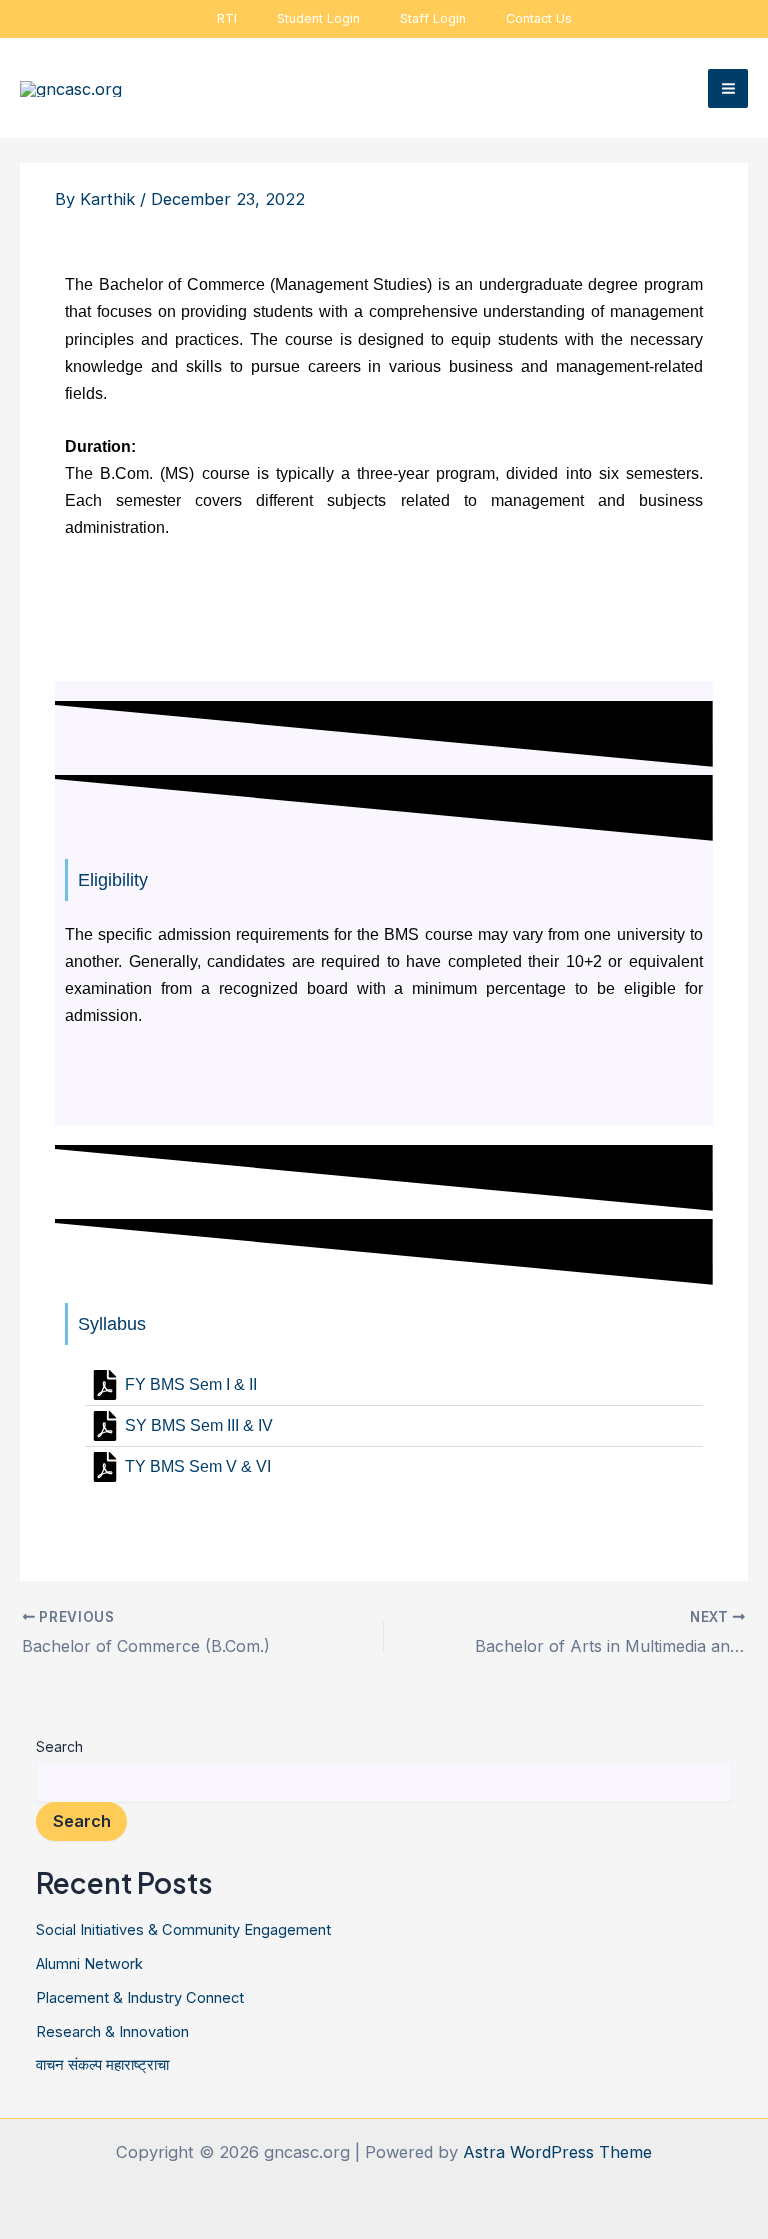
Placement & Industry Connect (140, 1998)
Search (59, 1746)
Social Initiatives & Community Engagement (183, 1930)
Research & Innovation (112, 2032)
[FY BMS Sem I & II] (394, 1385)
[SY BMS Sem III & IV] (394, 1426)
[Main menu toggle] (728, 89)
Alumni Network (89, 1964)
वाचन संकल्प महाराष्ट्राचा (102, 2065)
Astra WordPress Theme (557, 2152)
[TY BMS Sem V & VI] (394, 1467)
